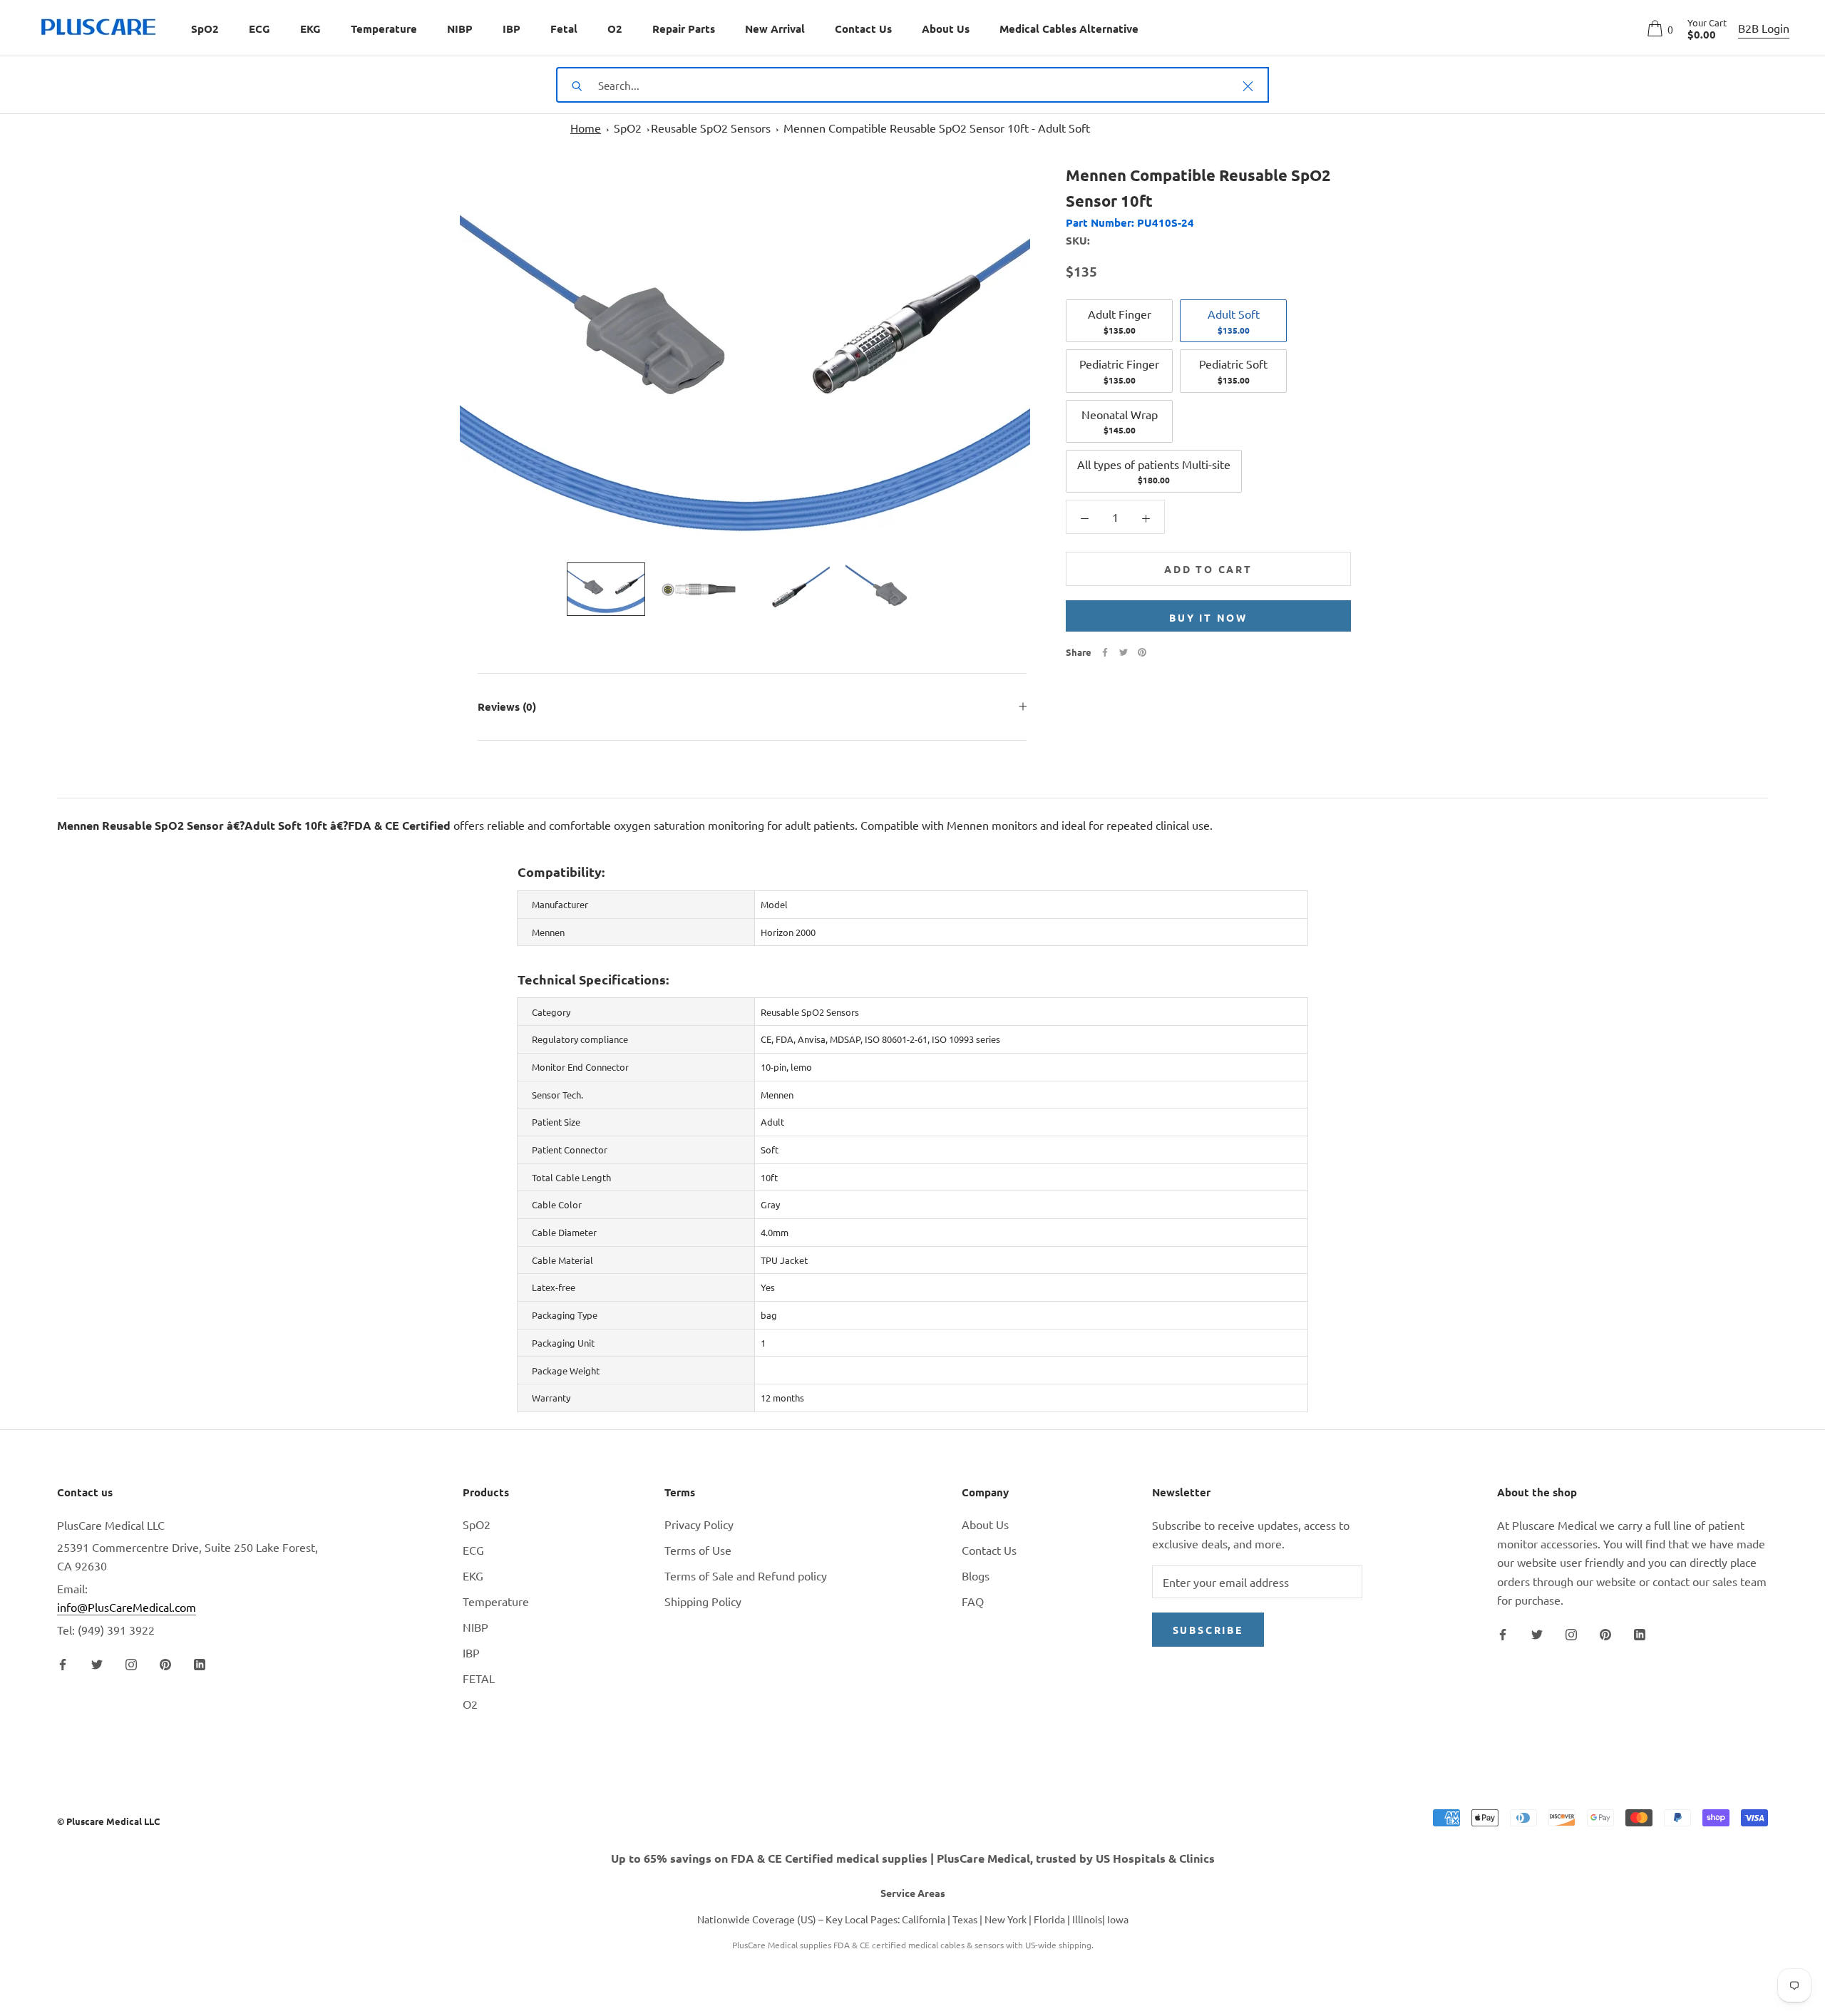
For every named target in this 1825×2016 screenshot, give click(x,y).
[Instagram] (131, 1662)
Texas (965, 1919)
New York (1006, 1919)
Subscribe (1208, 1630)
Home (586, 128)
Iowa (1118, 1919)
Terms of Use (698, 1550)
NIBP (460, 29)
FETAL (479, 1678)
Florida (1049, 1919)
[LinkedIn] (200, 1662)
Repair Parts (684, 29)
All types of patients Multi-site (1154, 471)
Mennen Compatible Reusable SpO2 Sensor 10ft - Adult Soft (937, 128)
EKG (310, 29)
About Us (946, 29)
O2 (615, 29)
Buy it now (1208, 617)
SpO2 (205, 29)
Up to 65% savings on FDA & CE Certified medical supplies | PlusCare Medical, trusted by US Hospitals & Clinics (913, 1858)
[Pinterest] (1142, 652)
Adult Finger (1120, 321)
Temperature (384, 29)
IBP (511, 29)
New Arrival (775, 29)
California (924, 1919)
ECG (259, 29)
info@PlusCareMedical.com (127, 1607)
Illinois (1087, 1919)
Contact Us (863, 29)
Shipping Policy (703, 1601)
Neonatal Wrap (1120, 421)
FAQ (973, 1601)
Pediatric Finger (1119, 371)
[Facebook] (1105, 652)
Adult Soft (1234, 321)
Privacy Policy (699, 1524)
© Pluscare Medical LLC (108, 1821)
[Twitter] (1124, 652)
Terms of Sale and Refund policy (746, 1575)
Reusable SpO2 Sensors (711, 128)
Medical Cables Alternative (1069, 29)
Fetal (564, 29)
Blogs (976, 1575)
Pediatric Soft (1233, 371)
